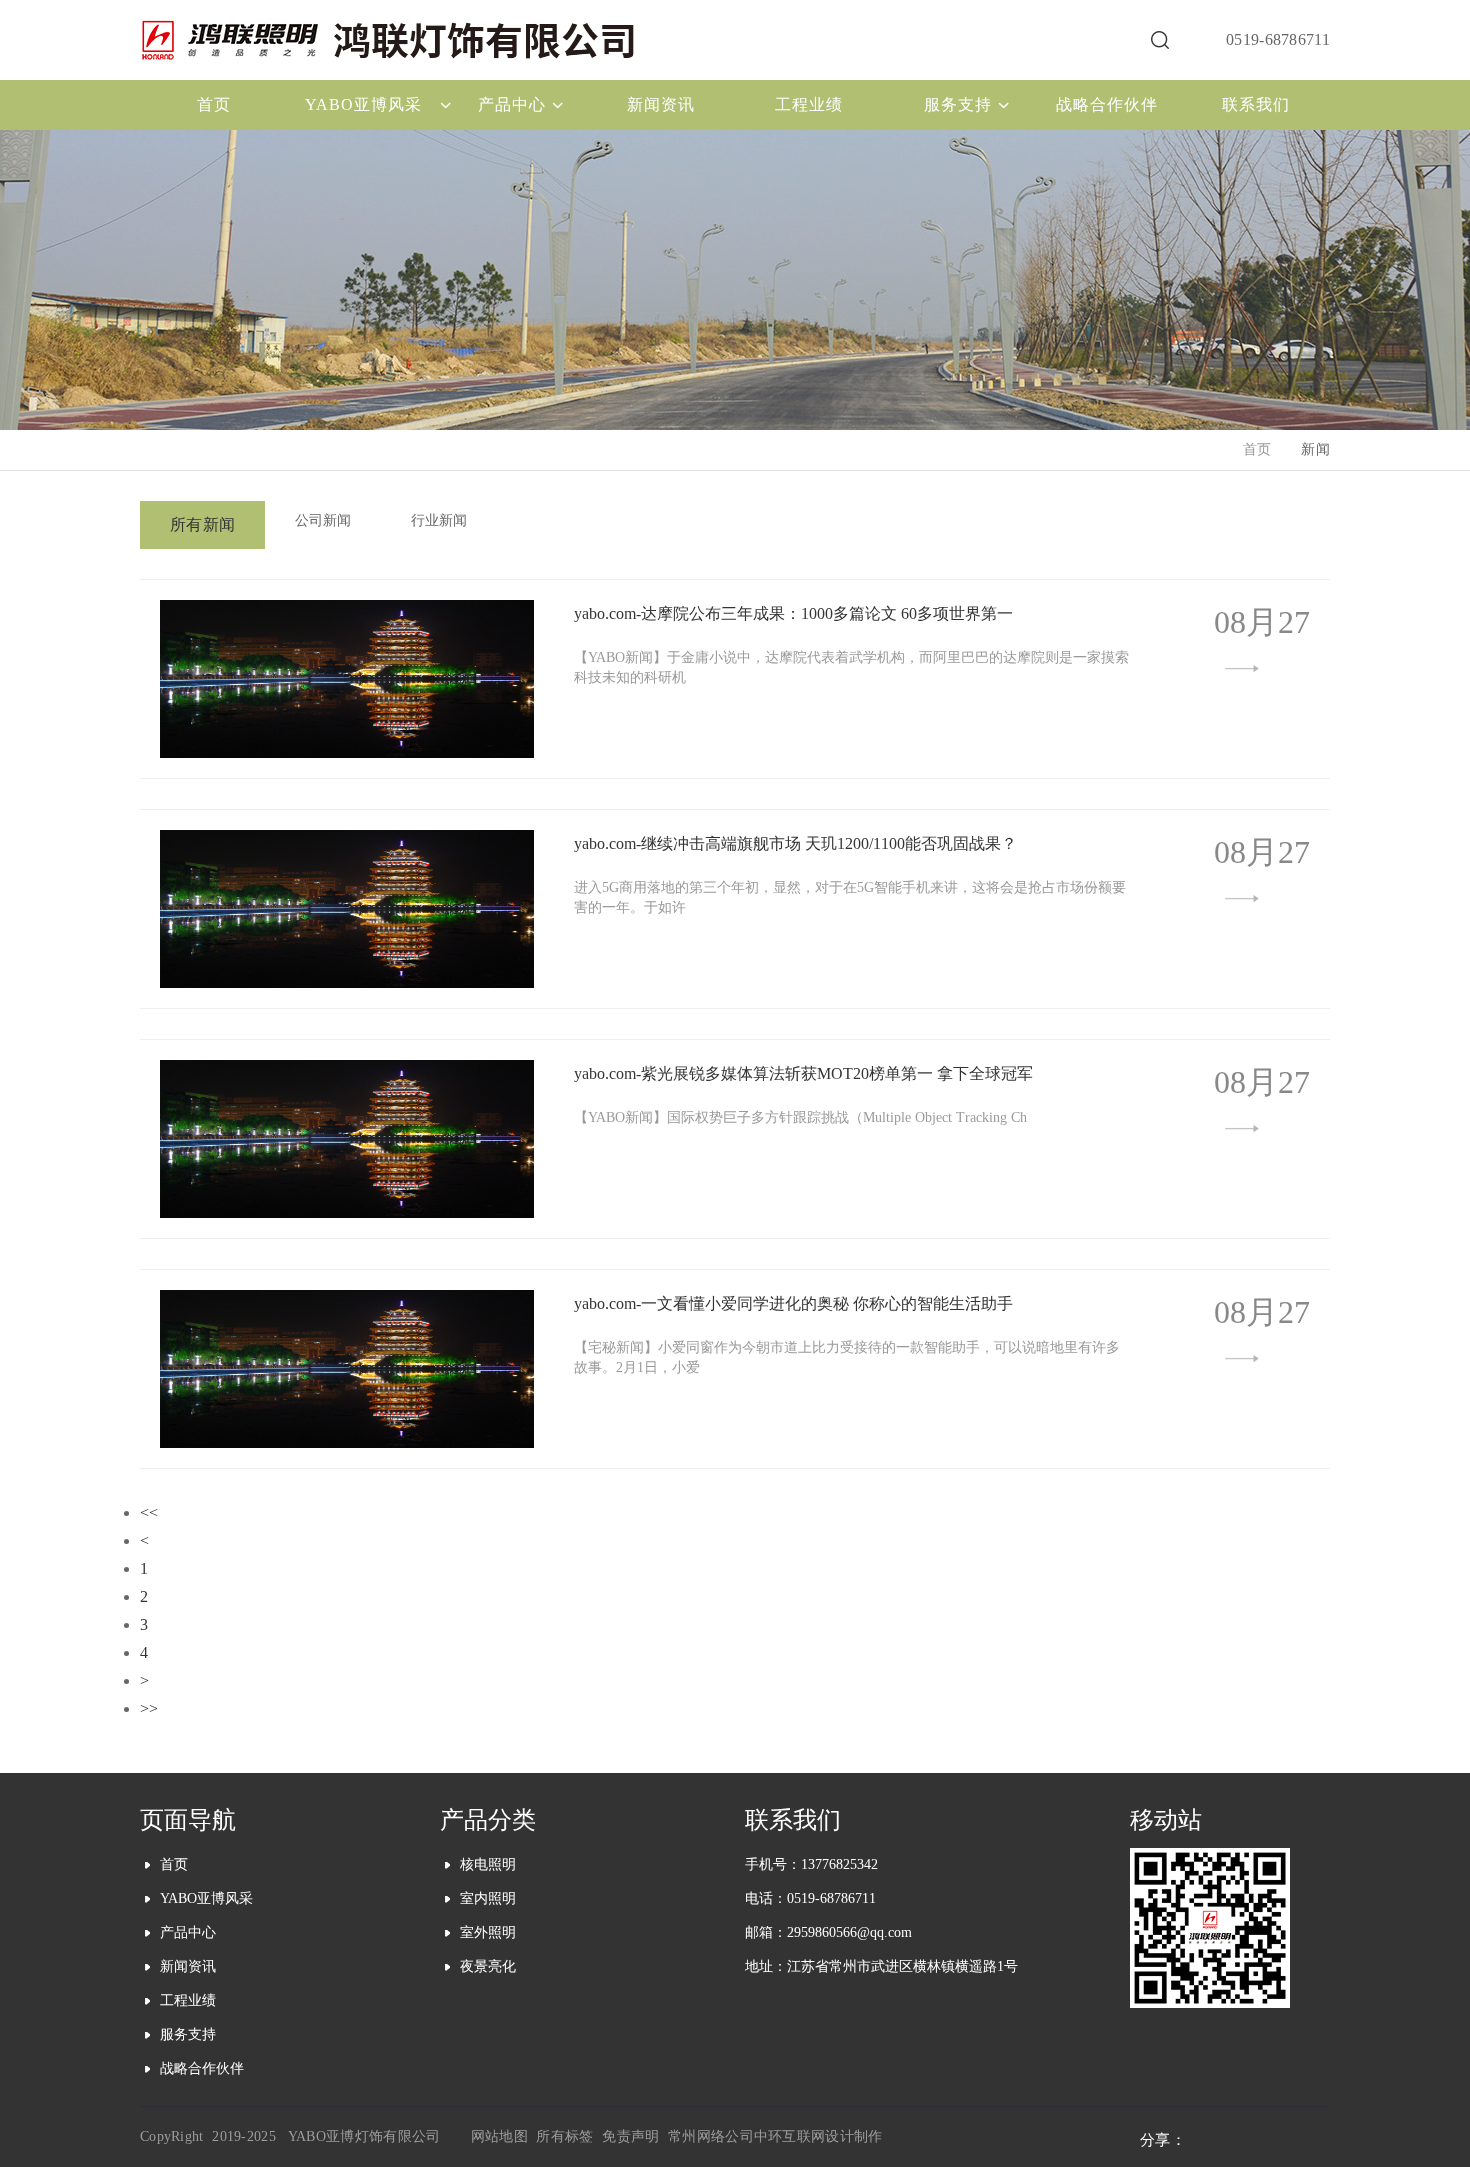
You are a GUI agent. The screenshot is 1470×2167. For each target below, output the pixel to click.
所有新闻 (202, 524)
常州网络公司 (711, 2136)
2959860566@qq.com (849, 1932)
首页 (1257, 449)
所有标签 (564, 2136)
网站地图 (499, 2136)
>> (149, 1708)
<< (149, 1512)
